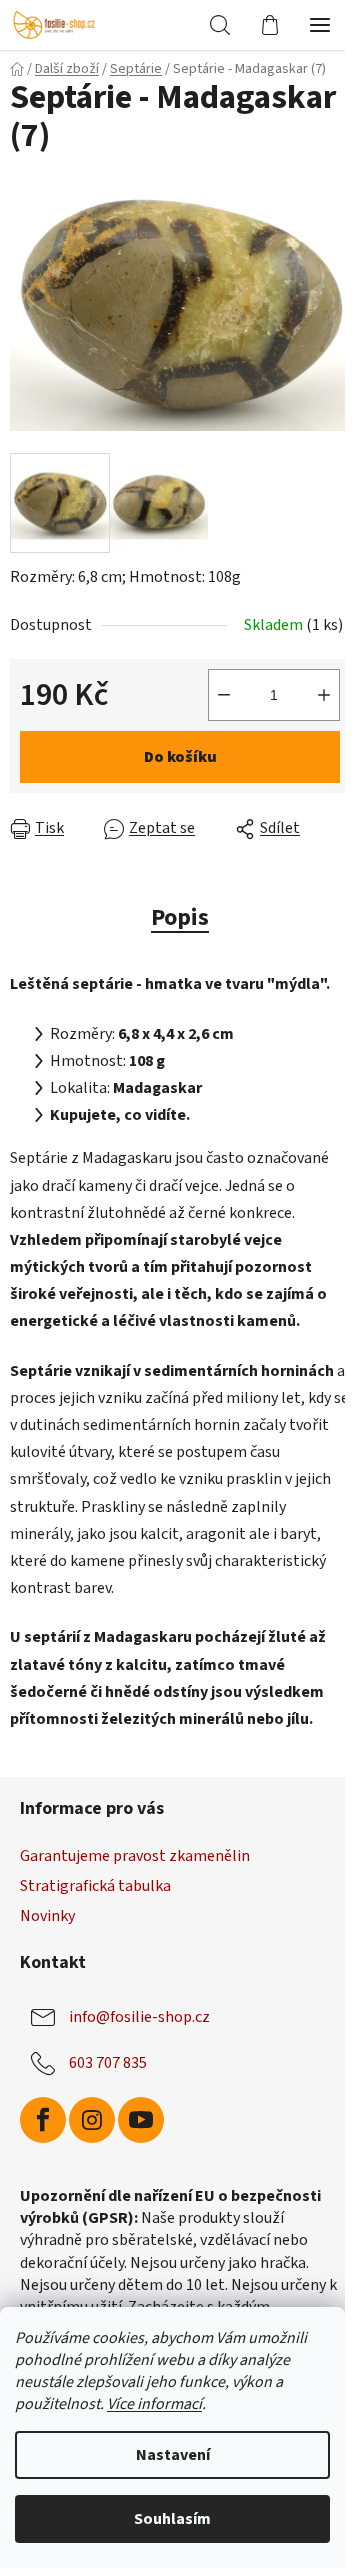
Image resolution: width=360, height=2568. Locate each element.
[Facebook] (43, 2120)
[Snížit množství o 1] (224, 695)
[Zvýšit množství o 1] (324, 695)
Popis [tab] (180, 917)
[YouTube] (141, 2120)
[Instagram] (92, 2120)
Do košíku (180, 757)
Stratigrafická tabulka (95, 1886)
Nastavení (173, 2455)
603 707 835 (108, 2063)
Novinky (47, 1916)
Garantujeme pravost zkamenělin (135, 1856)
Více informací (154, 2404)
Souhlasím (172, 2519)
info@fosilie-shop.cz (139, 2017)
